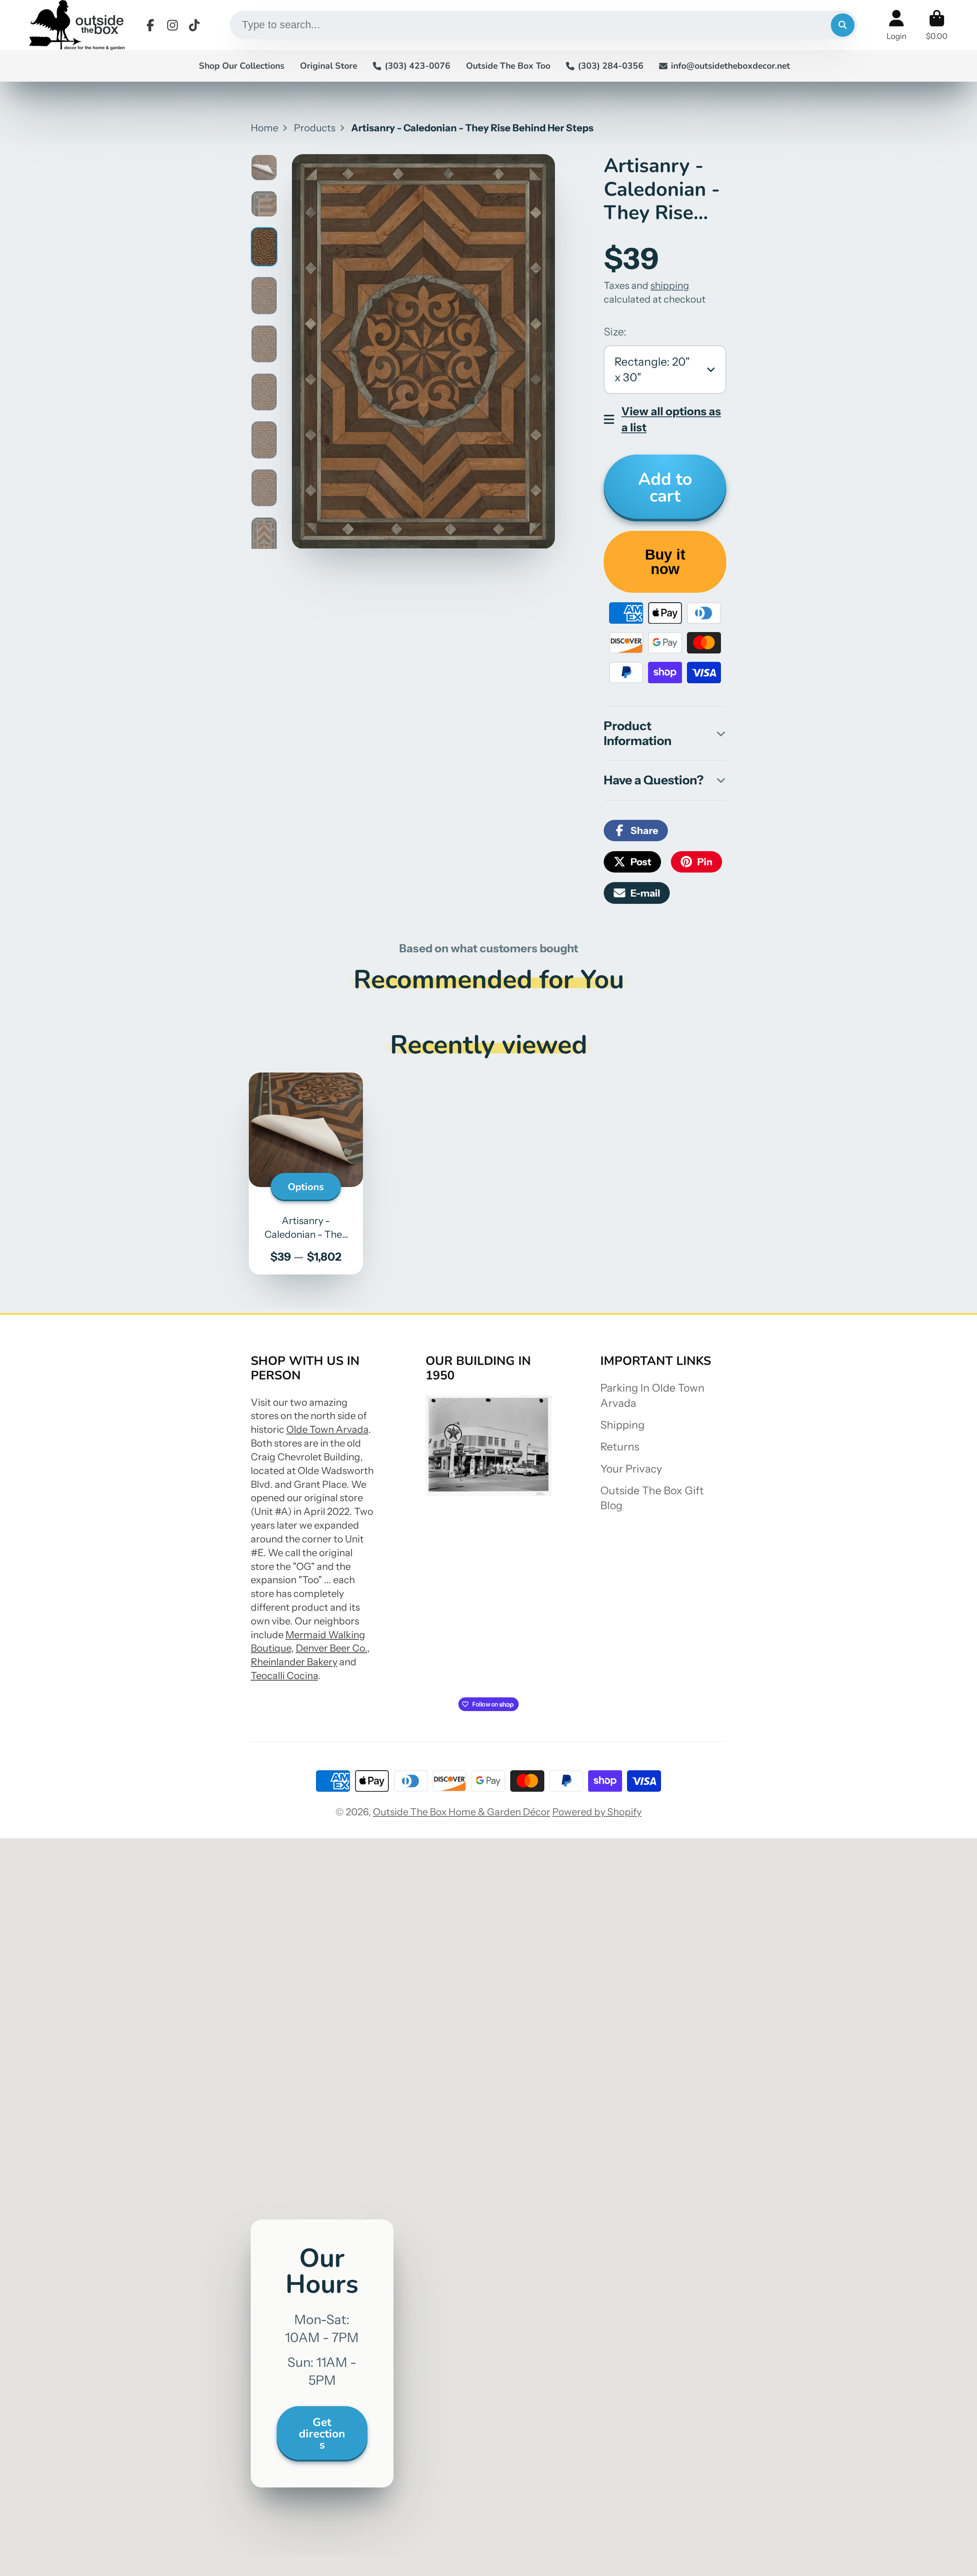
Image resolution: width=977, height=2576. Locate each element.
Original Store (329, 66)
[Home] (77, 25)
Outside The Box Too (508, 66)
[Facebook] (150, 25)
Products (315, 128)
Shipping (622, 1425)
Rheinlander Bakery (294, 1662)
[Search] (842, 25)
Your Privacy (631, 1469)
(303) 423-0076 (418, 66)
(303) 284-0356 (611, 66)
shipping (670, 285)
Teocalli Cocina (284, 1675)
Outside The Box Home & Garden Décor (462, 1812)
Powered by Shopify (597, 1812)
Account (896, 25)
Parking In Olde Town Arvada (652, 1395)
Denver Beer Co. (331, 1648)
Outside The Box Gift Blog (652, 1498)
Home (264, 128)
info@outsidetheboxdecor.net (730, 66)
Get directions (322, 2433)
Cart (937, 25)
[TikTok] (194, 25)
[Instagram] (173, 25)
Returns (620, 1447)
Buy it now (665, 562)
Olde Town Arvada (327, 1429)
